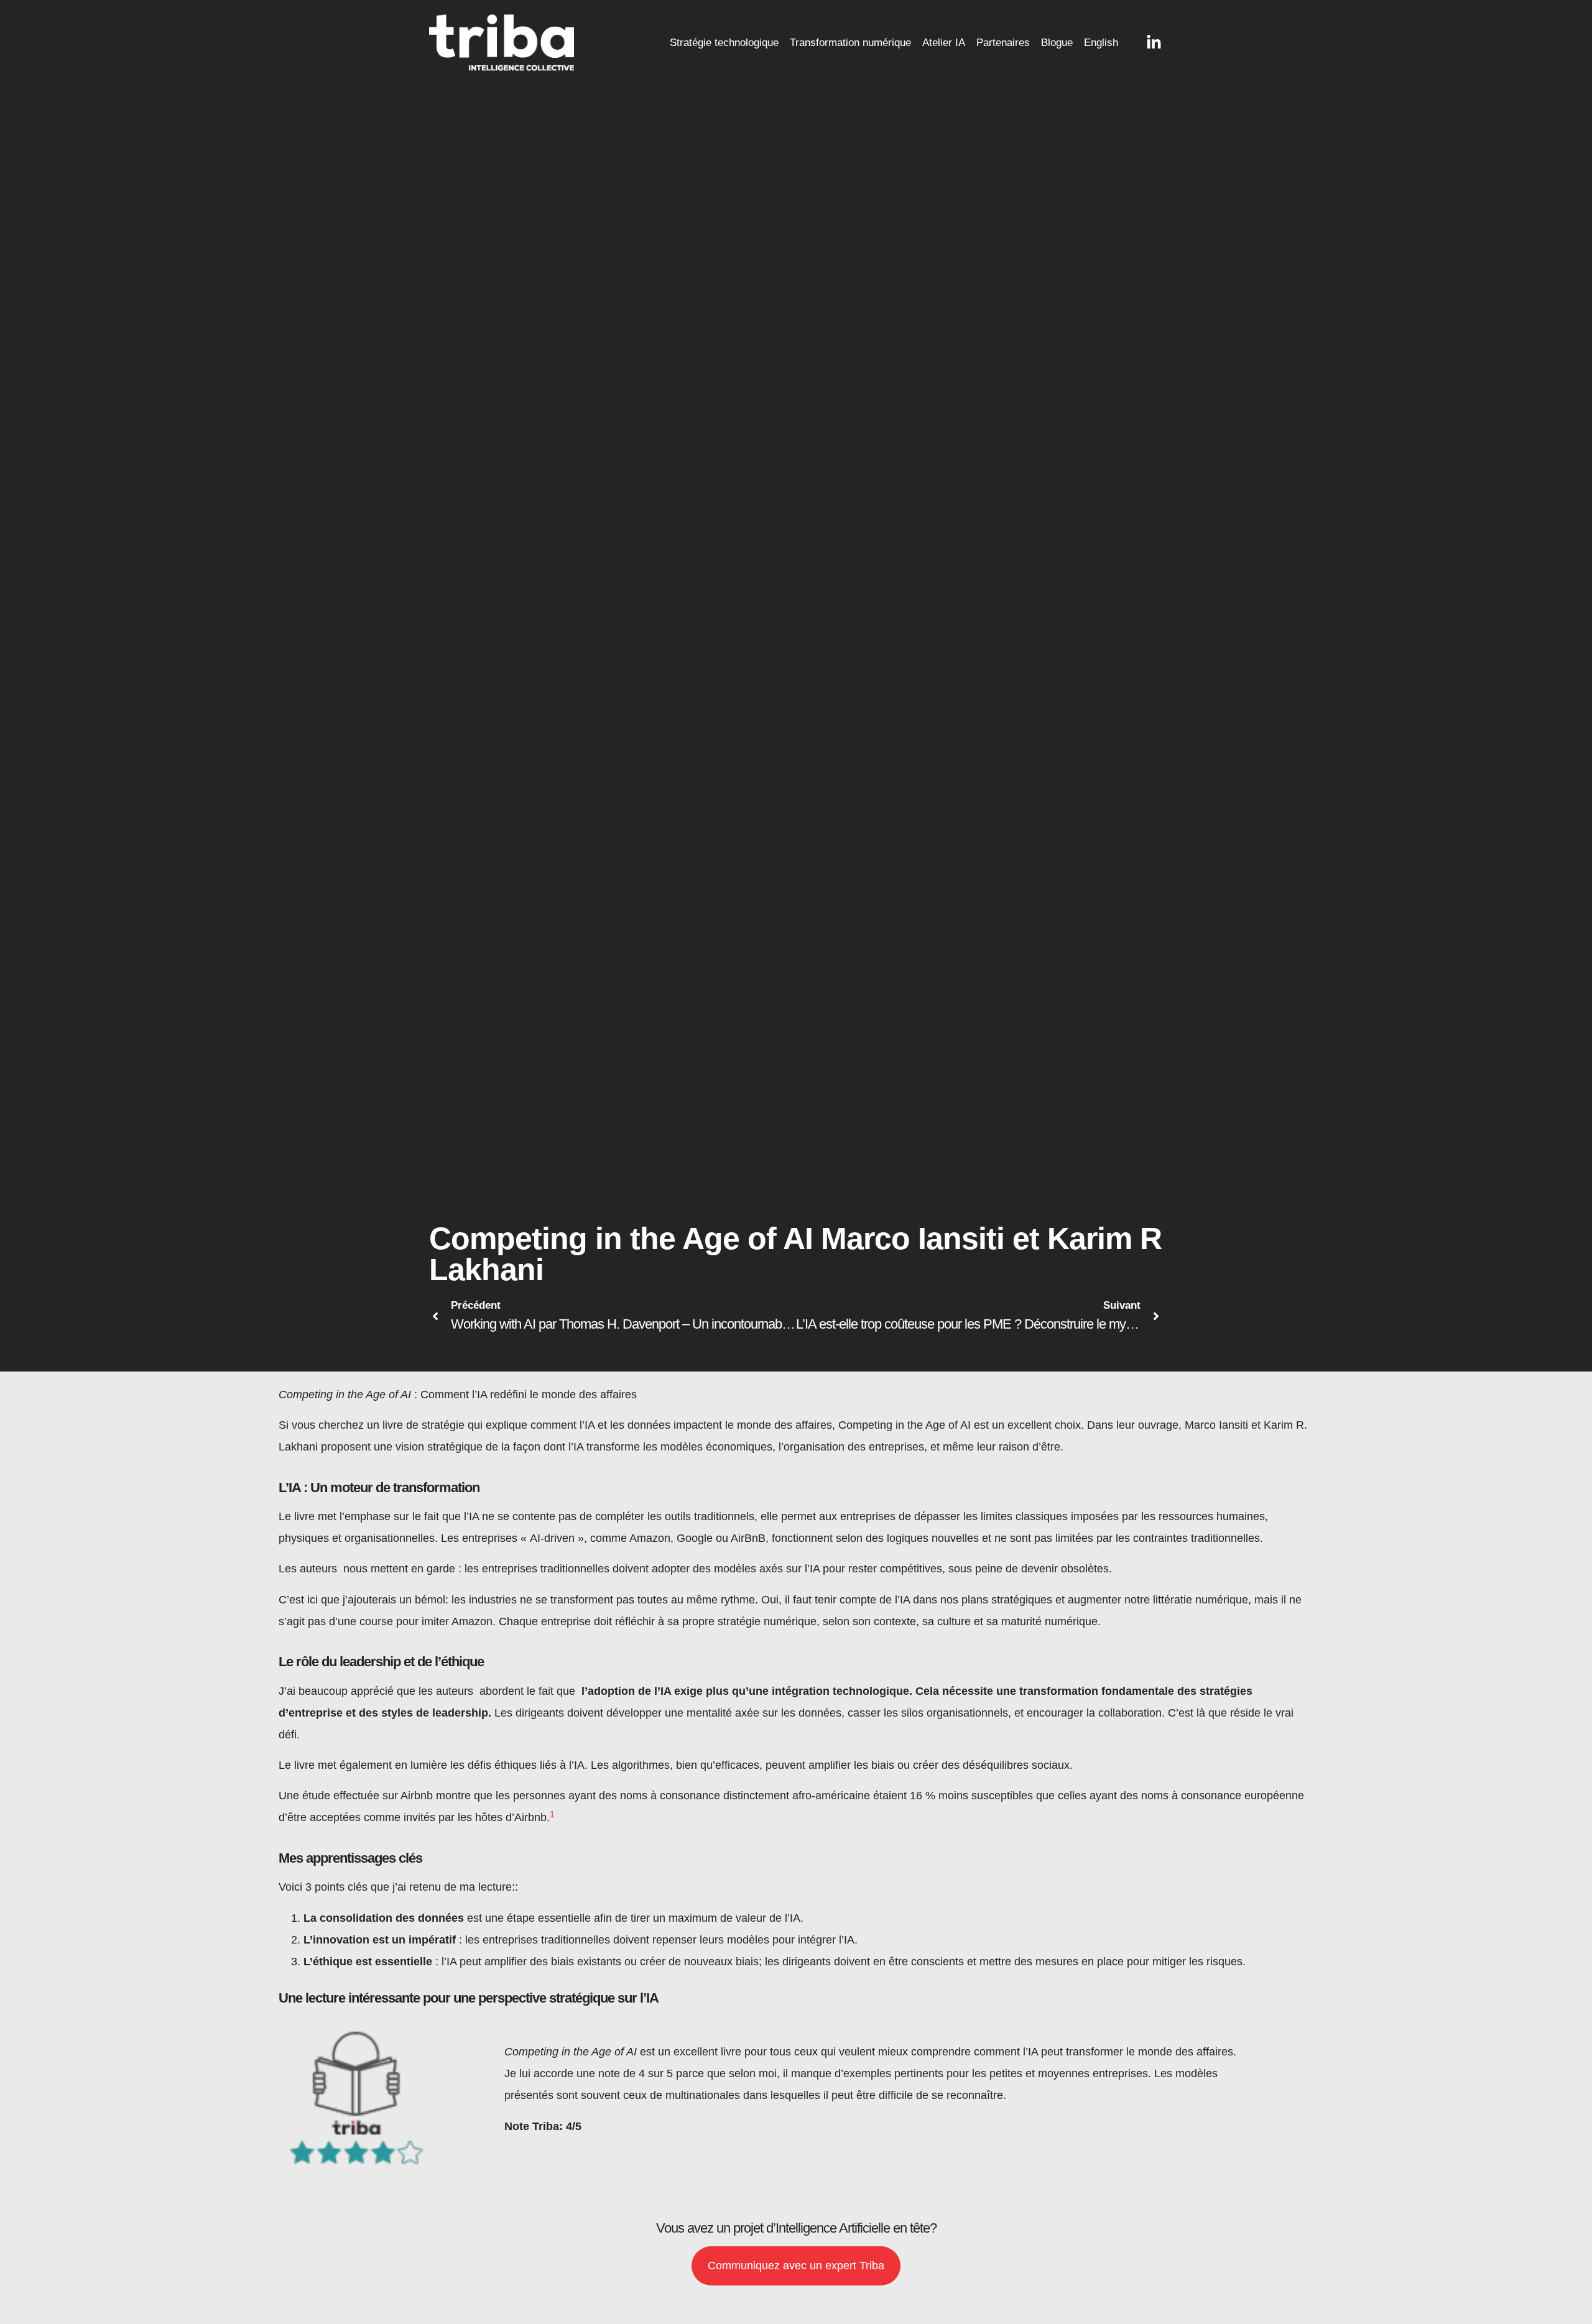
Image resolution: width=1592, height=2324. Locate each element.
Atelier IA (944, 43)
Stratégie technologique (724, 43)
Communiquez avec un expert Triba (796, 2266)
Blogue (1057, 43)
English (1101, 43)
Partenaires (1003, 43)
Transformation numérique (850, 43)
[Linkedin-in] (1154, 43)
